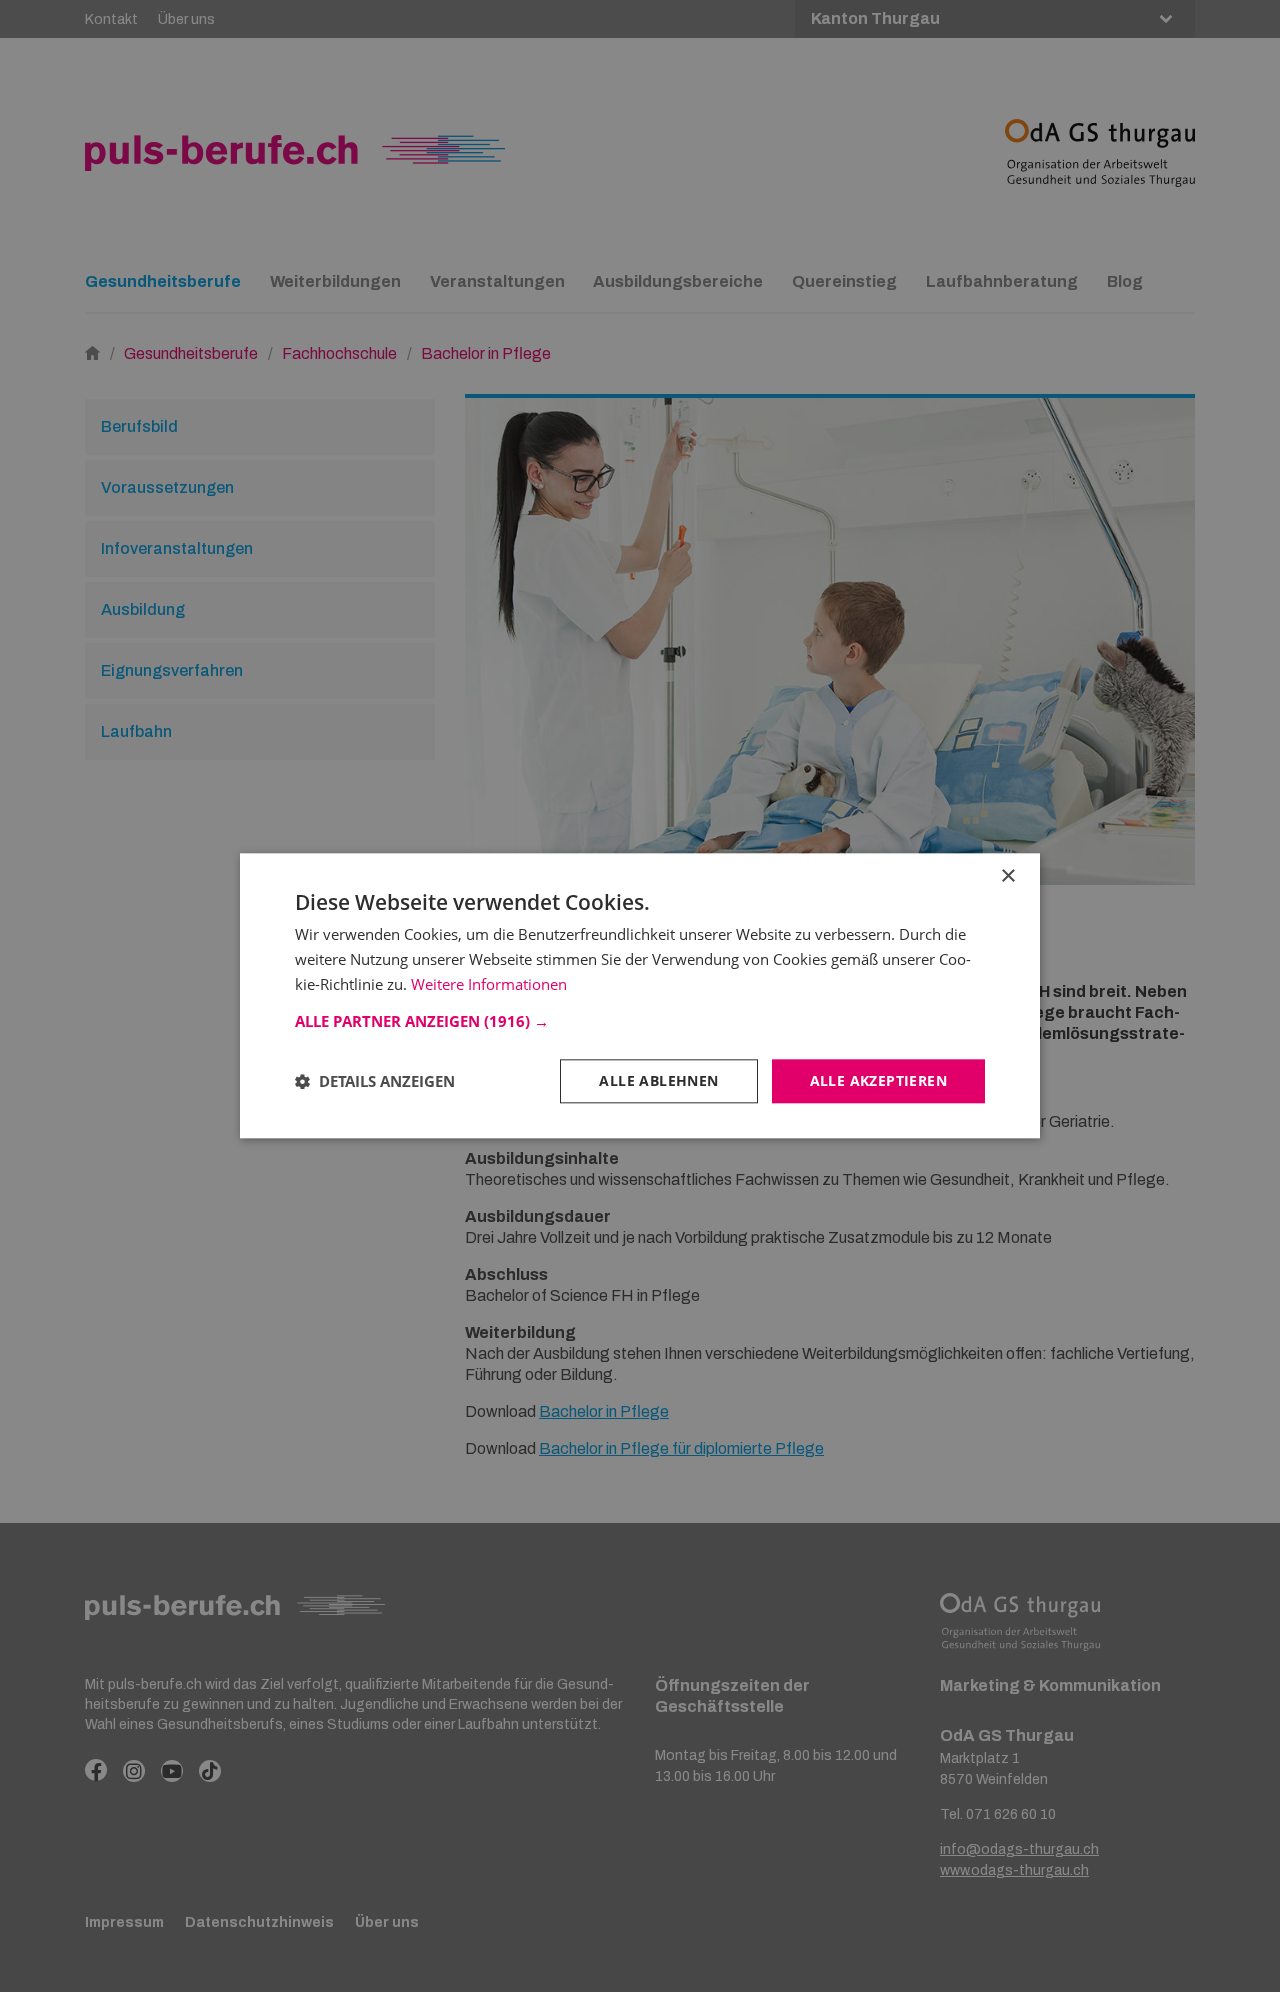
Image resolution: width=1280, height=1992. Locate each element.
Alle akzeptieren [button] (878, 1080)
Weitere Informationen (489, 984)
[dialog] (640, 995)
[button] (640, 1021)
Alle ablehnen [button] (658, 1080)
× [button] (1007, 876)
